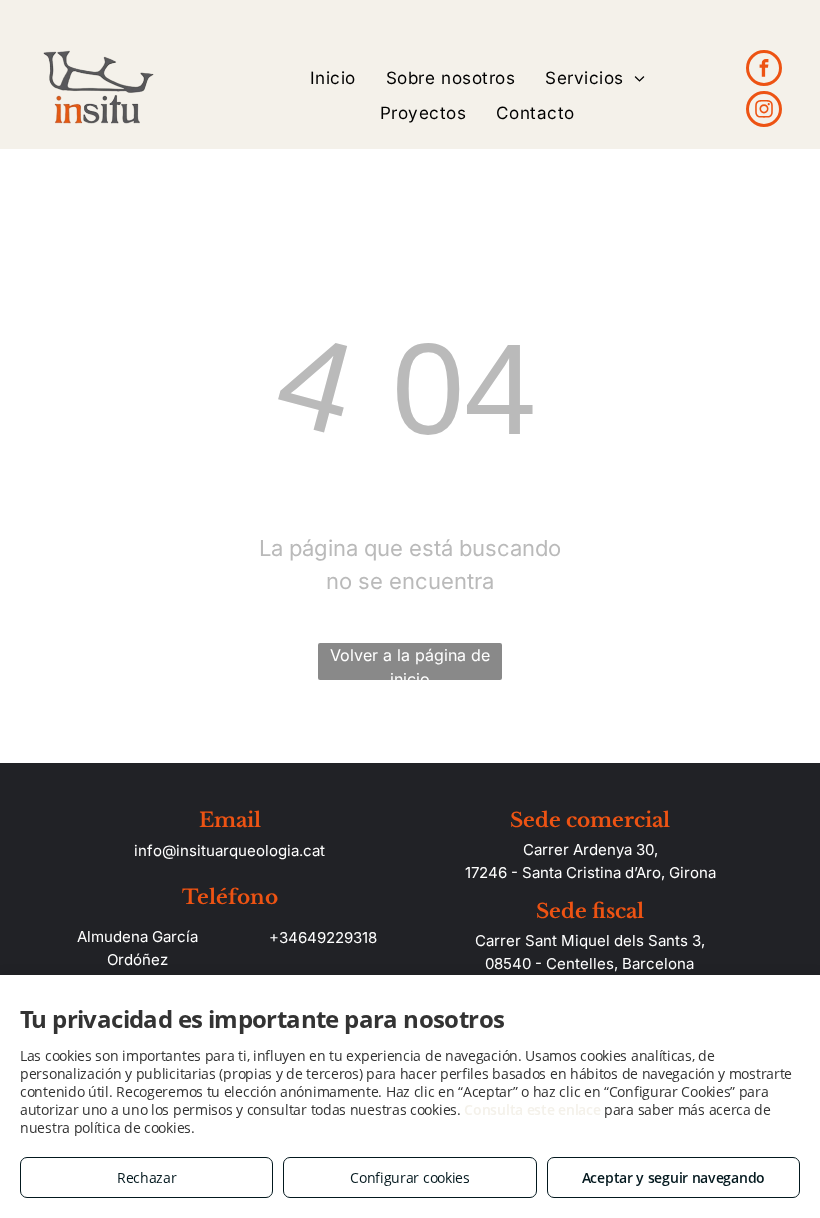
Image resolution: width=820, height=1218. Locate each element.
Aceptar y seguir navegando (673, 1177)
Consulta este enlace (532, 1109)
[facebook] (764, 70)
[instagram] (764, 111)
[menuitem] (333, 78)
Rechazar (147, 1177)
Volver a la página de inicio (410, 662)
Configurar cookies (410, 1177)
